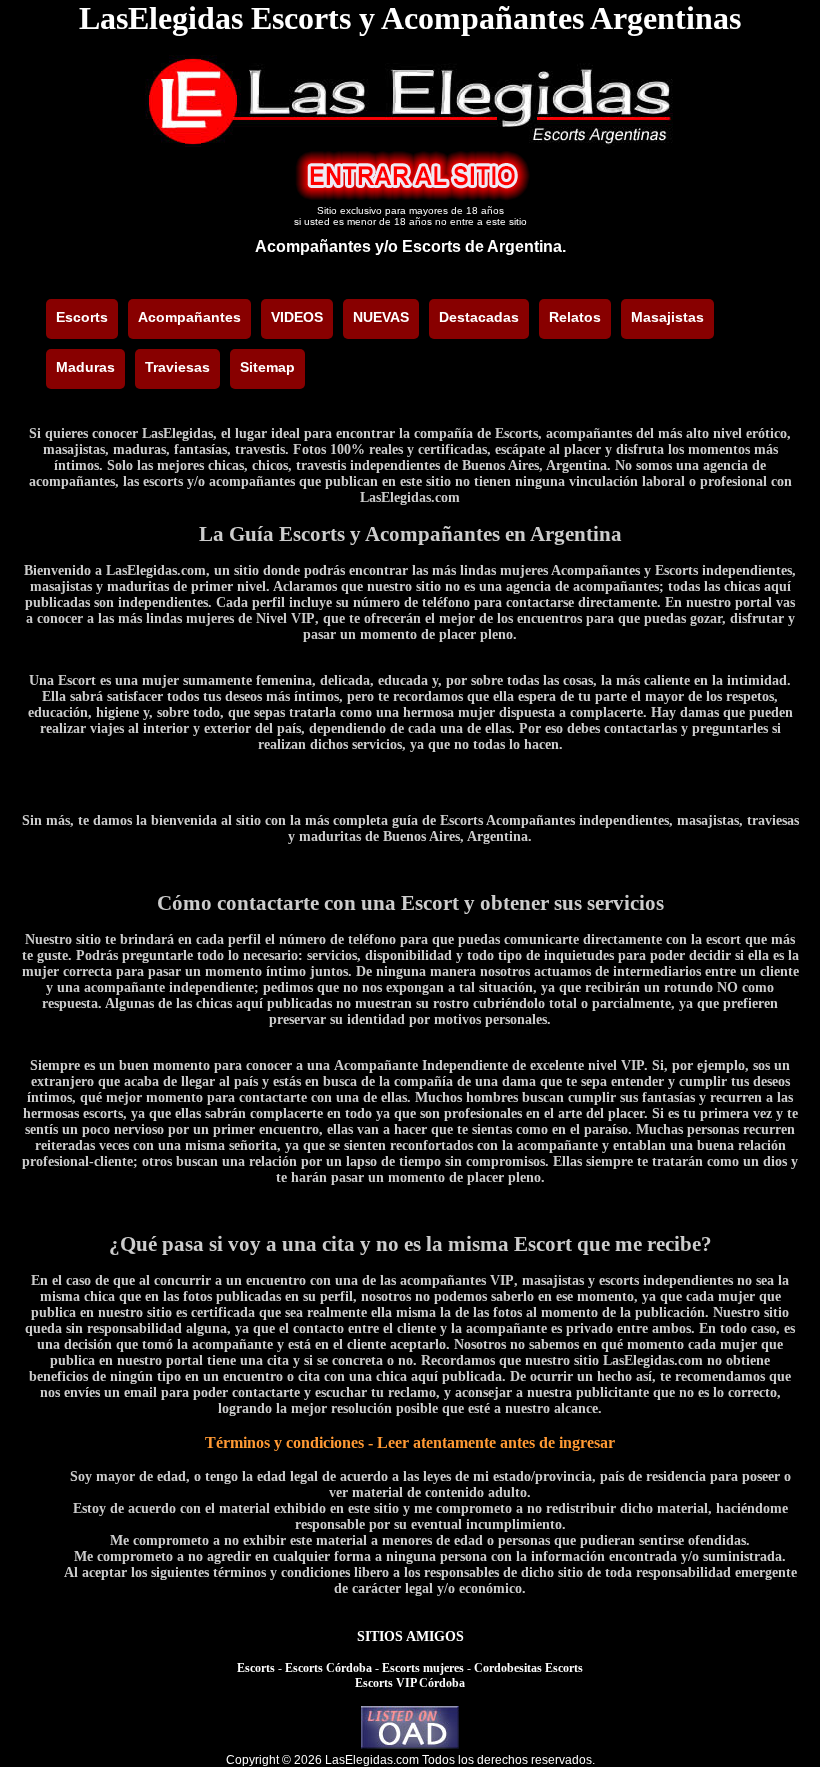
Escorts (256, 1668)
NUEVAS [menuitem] (381, 317)
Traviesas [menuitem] (177, 367)
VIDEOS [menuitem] (297, 317)
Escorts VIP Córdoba (410, 1683)
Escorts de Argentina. (484, 246)
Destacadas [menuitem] (479, 317)
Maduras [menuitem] (85, 367)
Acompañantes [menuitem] (189, 317)
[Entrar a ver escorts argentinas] (410, 195)
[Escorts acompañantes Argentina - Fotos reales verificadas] (410, 141)
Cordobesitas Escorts (528, 1668)
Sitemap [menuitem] (267, 367)
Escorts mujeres (423, 1668)
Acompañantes (313, 246)
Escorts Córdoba (328, 1668)
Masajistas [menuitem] (667, 317)
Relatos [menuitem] (575, 317)
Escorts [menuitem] (82, 317)
